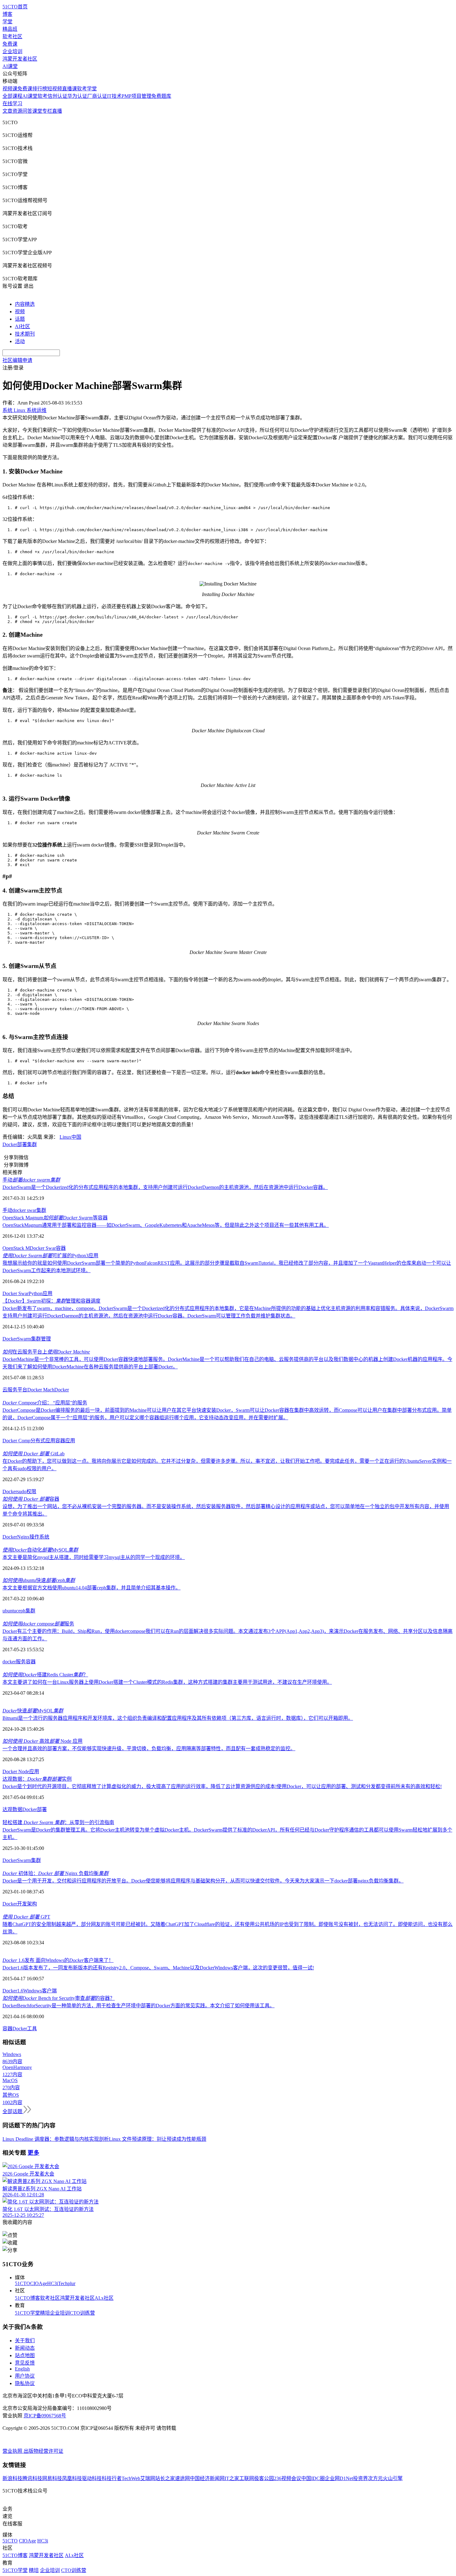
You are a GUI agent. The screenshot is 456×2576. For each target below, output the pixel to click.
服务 (21, 1662)
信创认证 (57, 96)
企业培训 (12, 51)
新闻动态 (25, 2348)
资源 (17, 111)
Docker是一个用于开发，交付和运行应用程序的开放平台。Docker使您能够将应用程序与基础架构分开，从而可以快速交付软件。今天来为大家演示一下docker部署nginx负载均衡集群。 (203, 1881)
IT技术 (114, 96)
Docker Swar (43, 1248)
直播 (57, 111)
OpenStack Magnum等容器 (55, 1218)
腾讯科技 (32, 2478)
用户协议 (25, 2376)
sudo (22, 1491)
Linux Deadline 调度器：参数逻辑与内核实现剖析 (56, 2139)
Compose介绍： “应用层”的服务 (45, 1403)
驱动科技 (92, 2478)
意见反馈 (25, 2363)
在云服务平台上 (46, 1352)
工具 (32, 2029)
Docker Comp (16, 1441)
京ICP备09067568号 (45, 2416)
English (22, 2369)
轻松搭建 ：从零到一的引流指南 (58, 1822)
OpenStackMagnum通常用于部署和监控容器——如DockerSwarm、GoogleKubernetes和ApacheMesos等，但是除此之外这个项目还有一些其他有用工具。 (166, 1225)
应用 (47, 1293)
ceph (21, 1611)
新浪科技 (12, 2478)
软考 (42, 96)
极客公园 (264, 2478)
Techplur (67, 2283)
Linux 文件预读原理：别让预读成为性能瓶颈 (158, 2139)
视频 (20, 312)
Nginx (23, 1537)
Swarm (24, 1339)
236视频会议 (288, 2478)
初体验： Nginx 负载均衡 (56, 1873)
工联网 (247, 2478)
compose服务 (38, 1624)
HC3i (53, 2283)
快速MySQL (33, 1711)
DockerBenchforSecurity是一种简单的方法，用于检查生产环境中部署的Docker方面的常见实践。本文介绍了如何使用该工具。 (139, 2006)
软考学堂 (87, 89)
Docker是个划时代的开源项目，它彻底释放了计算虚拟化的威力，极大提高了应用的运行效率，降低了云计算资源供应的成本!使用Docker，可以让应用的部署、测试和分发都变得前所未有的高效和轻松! (222, 1786)
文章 (7, 111)
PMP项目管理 (136, 96)
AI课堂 (10, 66)
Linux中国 (70, 1137)
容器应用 (65, 1441)
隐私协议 (25, 2383)
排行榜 (40, 89)
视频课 (10, 89)
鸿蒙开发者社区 (20, 59)
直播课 (69, 89)
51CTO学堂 (27, 2313)
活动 (20, 341)
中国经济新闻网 (207, 2478)
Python (36, 1293)
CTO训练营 (82, 2313)
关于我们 (25, 2341)
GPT (26, 1917)
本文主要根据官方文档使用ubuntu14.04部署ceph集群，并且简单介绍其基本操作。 (92, 1588)
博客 (7, 14)
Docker (10, 1144)
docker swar (24, 1210)
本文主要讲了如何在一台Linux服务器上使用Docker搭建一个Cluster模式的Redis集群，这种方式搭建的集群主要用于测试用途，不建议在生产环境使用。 (167, 1682)
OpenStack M (16, 1248)
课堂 (37, 111)
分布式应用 (43, 1441)
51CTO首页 (15, 7)
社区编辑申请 (17, 360)
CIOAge (39, 2283)
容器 (61, 1248)
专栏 (47, 111)
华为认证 (77, 96)
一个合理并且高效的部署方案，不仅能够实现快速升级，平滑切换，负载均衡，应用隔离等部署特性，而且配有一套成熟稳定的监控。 (149, 1749)
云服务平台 (15, 1390)
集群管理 (41, 1339)
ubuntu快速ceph (39, 1580)
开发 (22, 1904)
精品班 (10, 29)
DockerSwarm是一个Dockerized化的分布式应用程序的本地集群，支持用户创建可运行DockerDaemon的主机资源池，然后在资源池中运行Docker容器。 (165, 1187)
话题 (20, 319)
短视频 (55, 89)
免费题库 (161, 96)
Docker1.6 (13, 1991)
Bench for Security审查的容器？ (59, 1998)
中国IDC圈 (313, 2478)
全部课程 (12, 96)
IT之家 (232, 2478)
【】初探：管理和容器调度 (51, 1301)
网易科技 (52, 2478)
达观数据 (12, 1809)
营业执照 (13, 2451)
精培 (45, 2313)
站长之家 (165, 2478)
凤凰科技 (72, 2478)
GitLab (34, 1454)
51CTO (22, 2283)
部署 (22, 1144)
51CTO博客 (27, 2298)
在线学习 (12, 104)
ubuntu (9, 1611)
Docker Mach (41, 1390)
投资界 (360, 2478)
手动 (31, 1180)
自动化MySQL (40, 1550)
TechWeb (131, 2478)
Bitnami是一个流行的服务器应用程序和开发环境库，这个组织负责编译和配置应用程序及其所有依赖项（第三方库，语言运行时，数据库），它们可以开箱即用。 (178, 1718)
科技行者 (112, 2478)
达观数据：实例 (37, 1779)
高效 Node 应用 (42, 1741)
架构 (32, 1904)
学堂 (7, 22)
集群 (32, 1144)
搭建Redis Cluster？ (45, 1675)
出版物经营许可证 (43, 2451)
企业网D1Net (339, 2478)
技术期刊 (25, 334)
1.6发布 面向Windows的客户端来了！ (58, 1960)
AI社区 (22, 326)
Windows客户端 (40, 1991)
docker (9, 1662)
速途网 (182, 2478)
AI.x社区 (104, 2298)
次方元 (375, 2478)
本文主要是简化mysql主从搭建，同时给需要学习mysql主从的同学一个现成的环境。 (94, 1557)
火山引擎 (393, 2478)
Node (24, 1772)
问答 (27, 111)
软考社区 (12, 36)
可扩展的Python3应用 (50, 1256)
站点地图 (25, 2355)
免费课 (10, 44)
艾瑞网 (148, 2478)
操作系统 (39, 1537)
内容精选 (25, 304)
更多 (34, 2153)
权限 (31, 1491)
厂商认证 (97, 96)
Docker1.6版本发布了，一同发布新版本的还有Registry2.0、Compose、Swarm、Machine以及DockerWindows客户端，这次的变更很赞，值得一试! (158, 1968)
